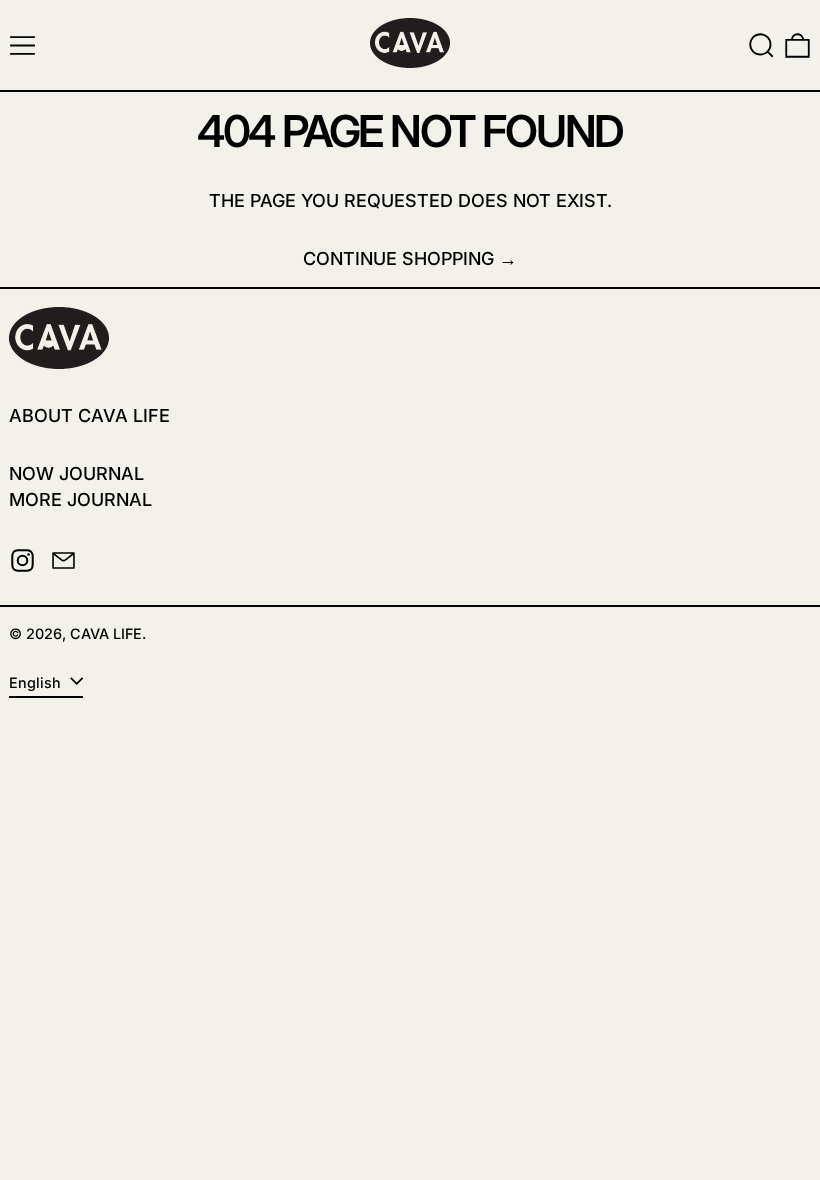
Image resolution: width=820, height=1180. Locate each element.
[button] (761, 45)
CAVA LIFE (106, 633)
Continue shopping (398, 258)
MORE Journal (80, 499)
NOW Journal (76, 473)
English (37, 682)
